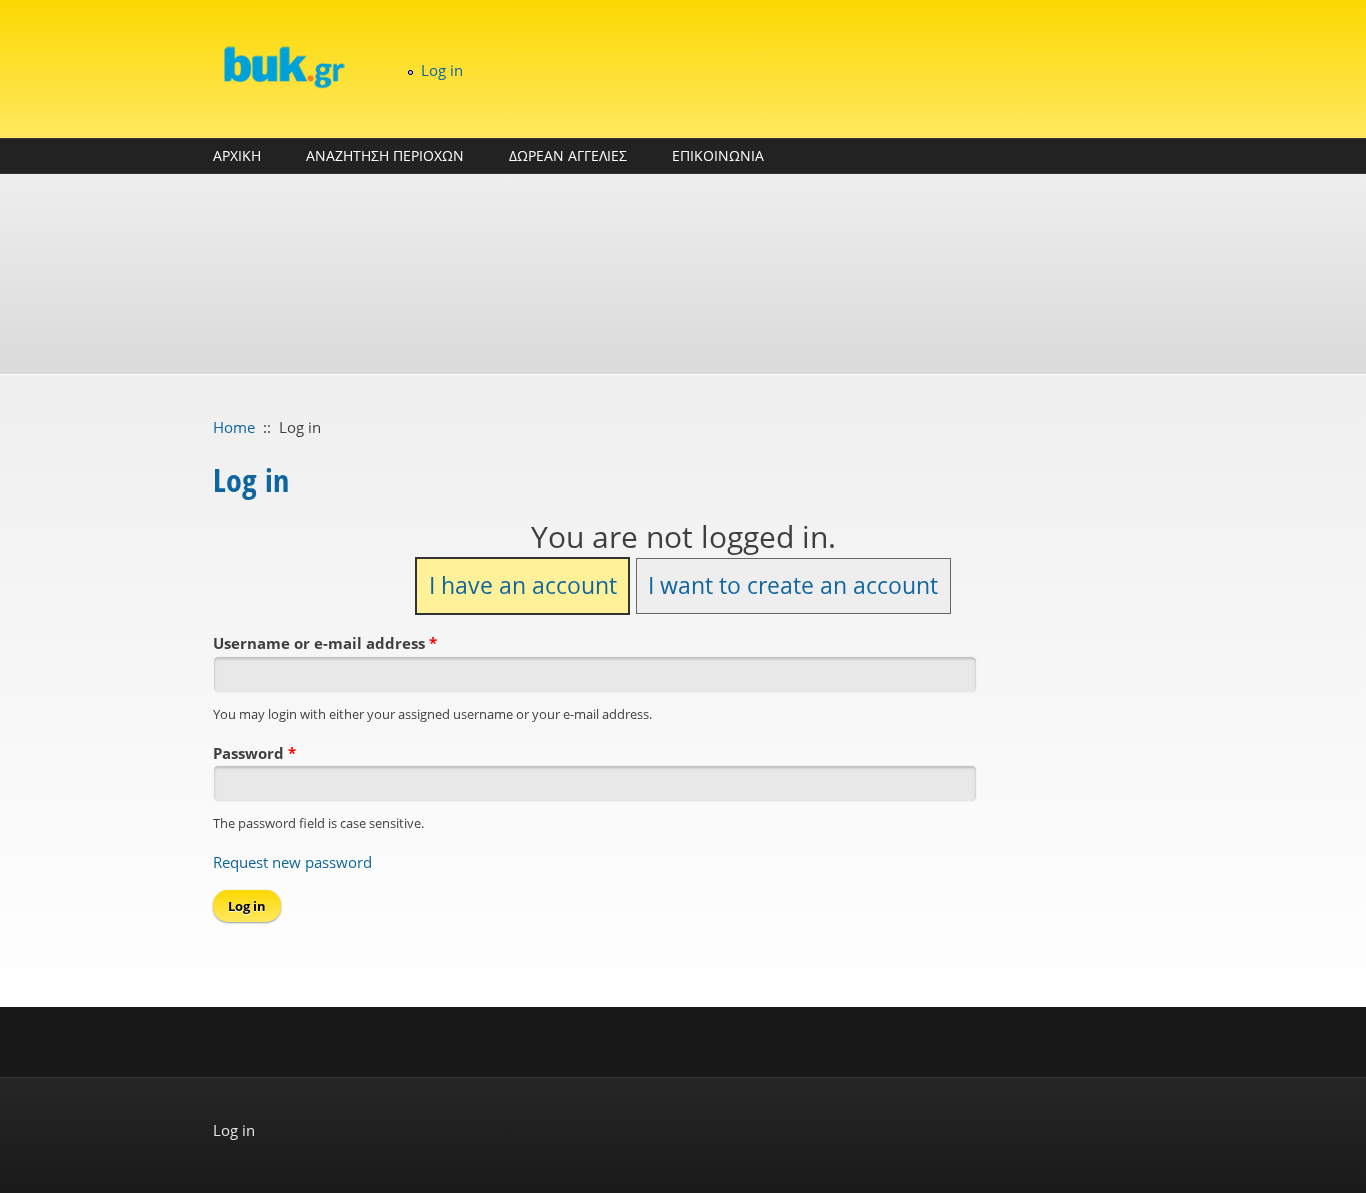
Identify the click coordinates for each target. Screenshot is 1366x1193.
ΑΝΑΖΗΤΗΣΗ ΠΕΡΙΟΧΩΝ (385, 155)
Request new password (292, 862)
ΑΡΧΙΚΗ (237, 155)
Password (254, 753)
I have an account (523, 585)
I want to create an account (793, 585)
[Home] (283, 66)
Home (234, 427)
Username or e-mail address (325, 643)
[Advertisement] (683, 274)
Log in (442, 70)
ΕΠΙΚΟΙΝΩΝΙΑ (718, 155)
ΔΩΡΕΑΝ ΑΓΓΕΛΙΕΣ (568, 155)
